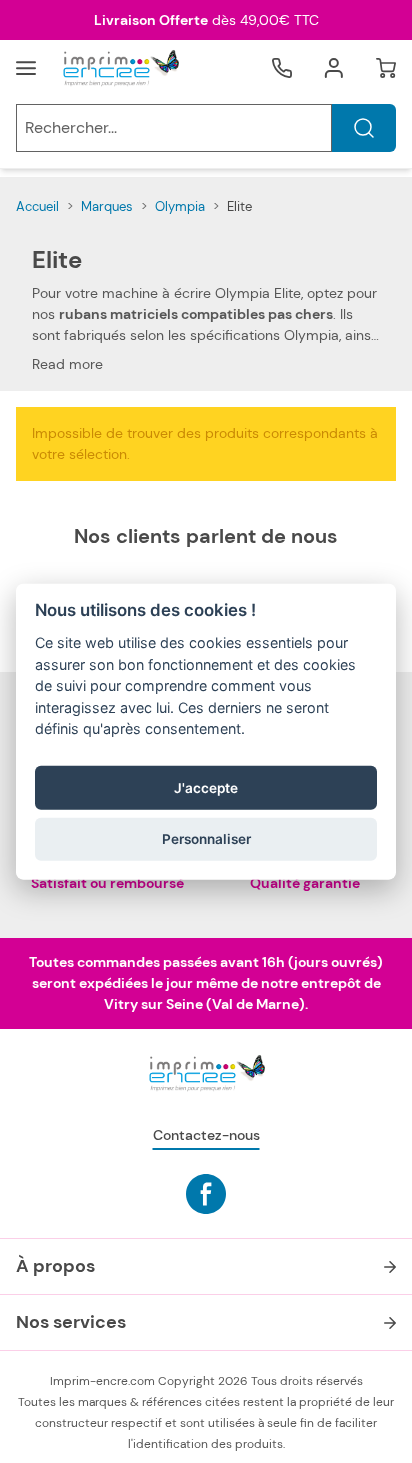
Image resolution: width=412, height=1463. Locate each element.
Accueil (37, 206)
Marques (107, 206)
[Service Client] (282, 68)
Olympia (180, 206)
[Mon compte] (334, 68)
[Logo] (120, 68)
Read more (67, 364)
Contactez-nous (206, 1135)
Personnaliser (206, 839)
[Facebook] (206, 1194)
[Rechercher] (364, 128)
